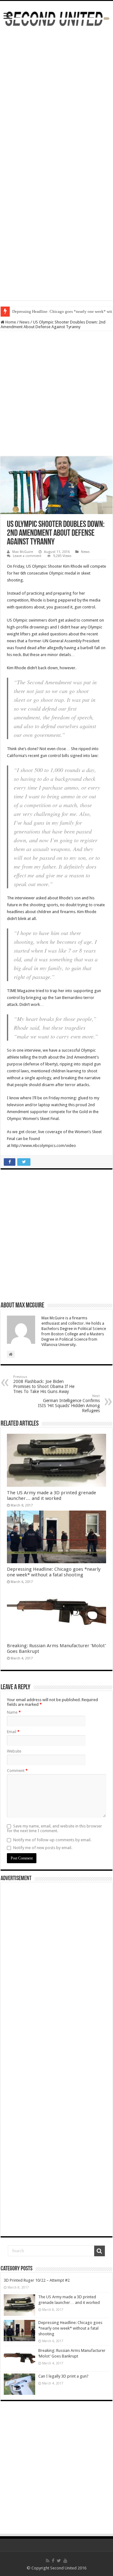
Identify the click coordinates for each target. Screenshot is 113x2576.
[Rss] (48, 2561)
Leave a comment (27, 556)
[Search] (100, 2251)
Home (10, 322)
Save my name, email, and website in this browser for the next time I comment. (54, 1828)
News (24, 322)
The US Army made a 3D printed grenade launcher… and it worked (51, 1496)
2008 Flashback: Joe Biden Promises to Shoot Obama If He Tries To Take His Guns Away (44, 1384)
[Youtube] (65, 2561)
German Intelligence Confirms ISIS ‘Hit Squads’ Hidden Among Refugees (69, 1404)
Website (14, 1751)
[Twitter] (59, 2561)
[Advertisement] (56, 93)
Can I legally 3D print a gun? (63, 2376)
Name (14, 1712)
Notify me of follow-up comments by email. (52, 1840)
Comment (17, 1771)
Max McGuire (23, 552)
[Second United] (56, 18)
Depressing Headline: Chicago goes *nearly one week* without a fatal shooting (54, 1572)
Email (13, 1732)
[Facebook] (53, 2561)
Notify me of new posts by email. (43, 1848)
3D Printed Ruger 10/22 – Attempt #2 (37, 2280)
